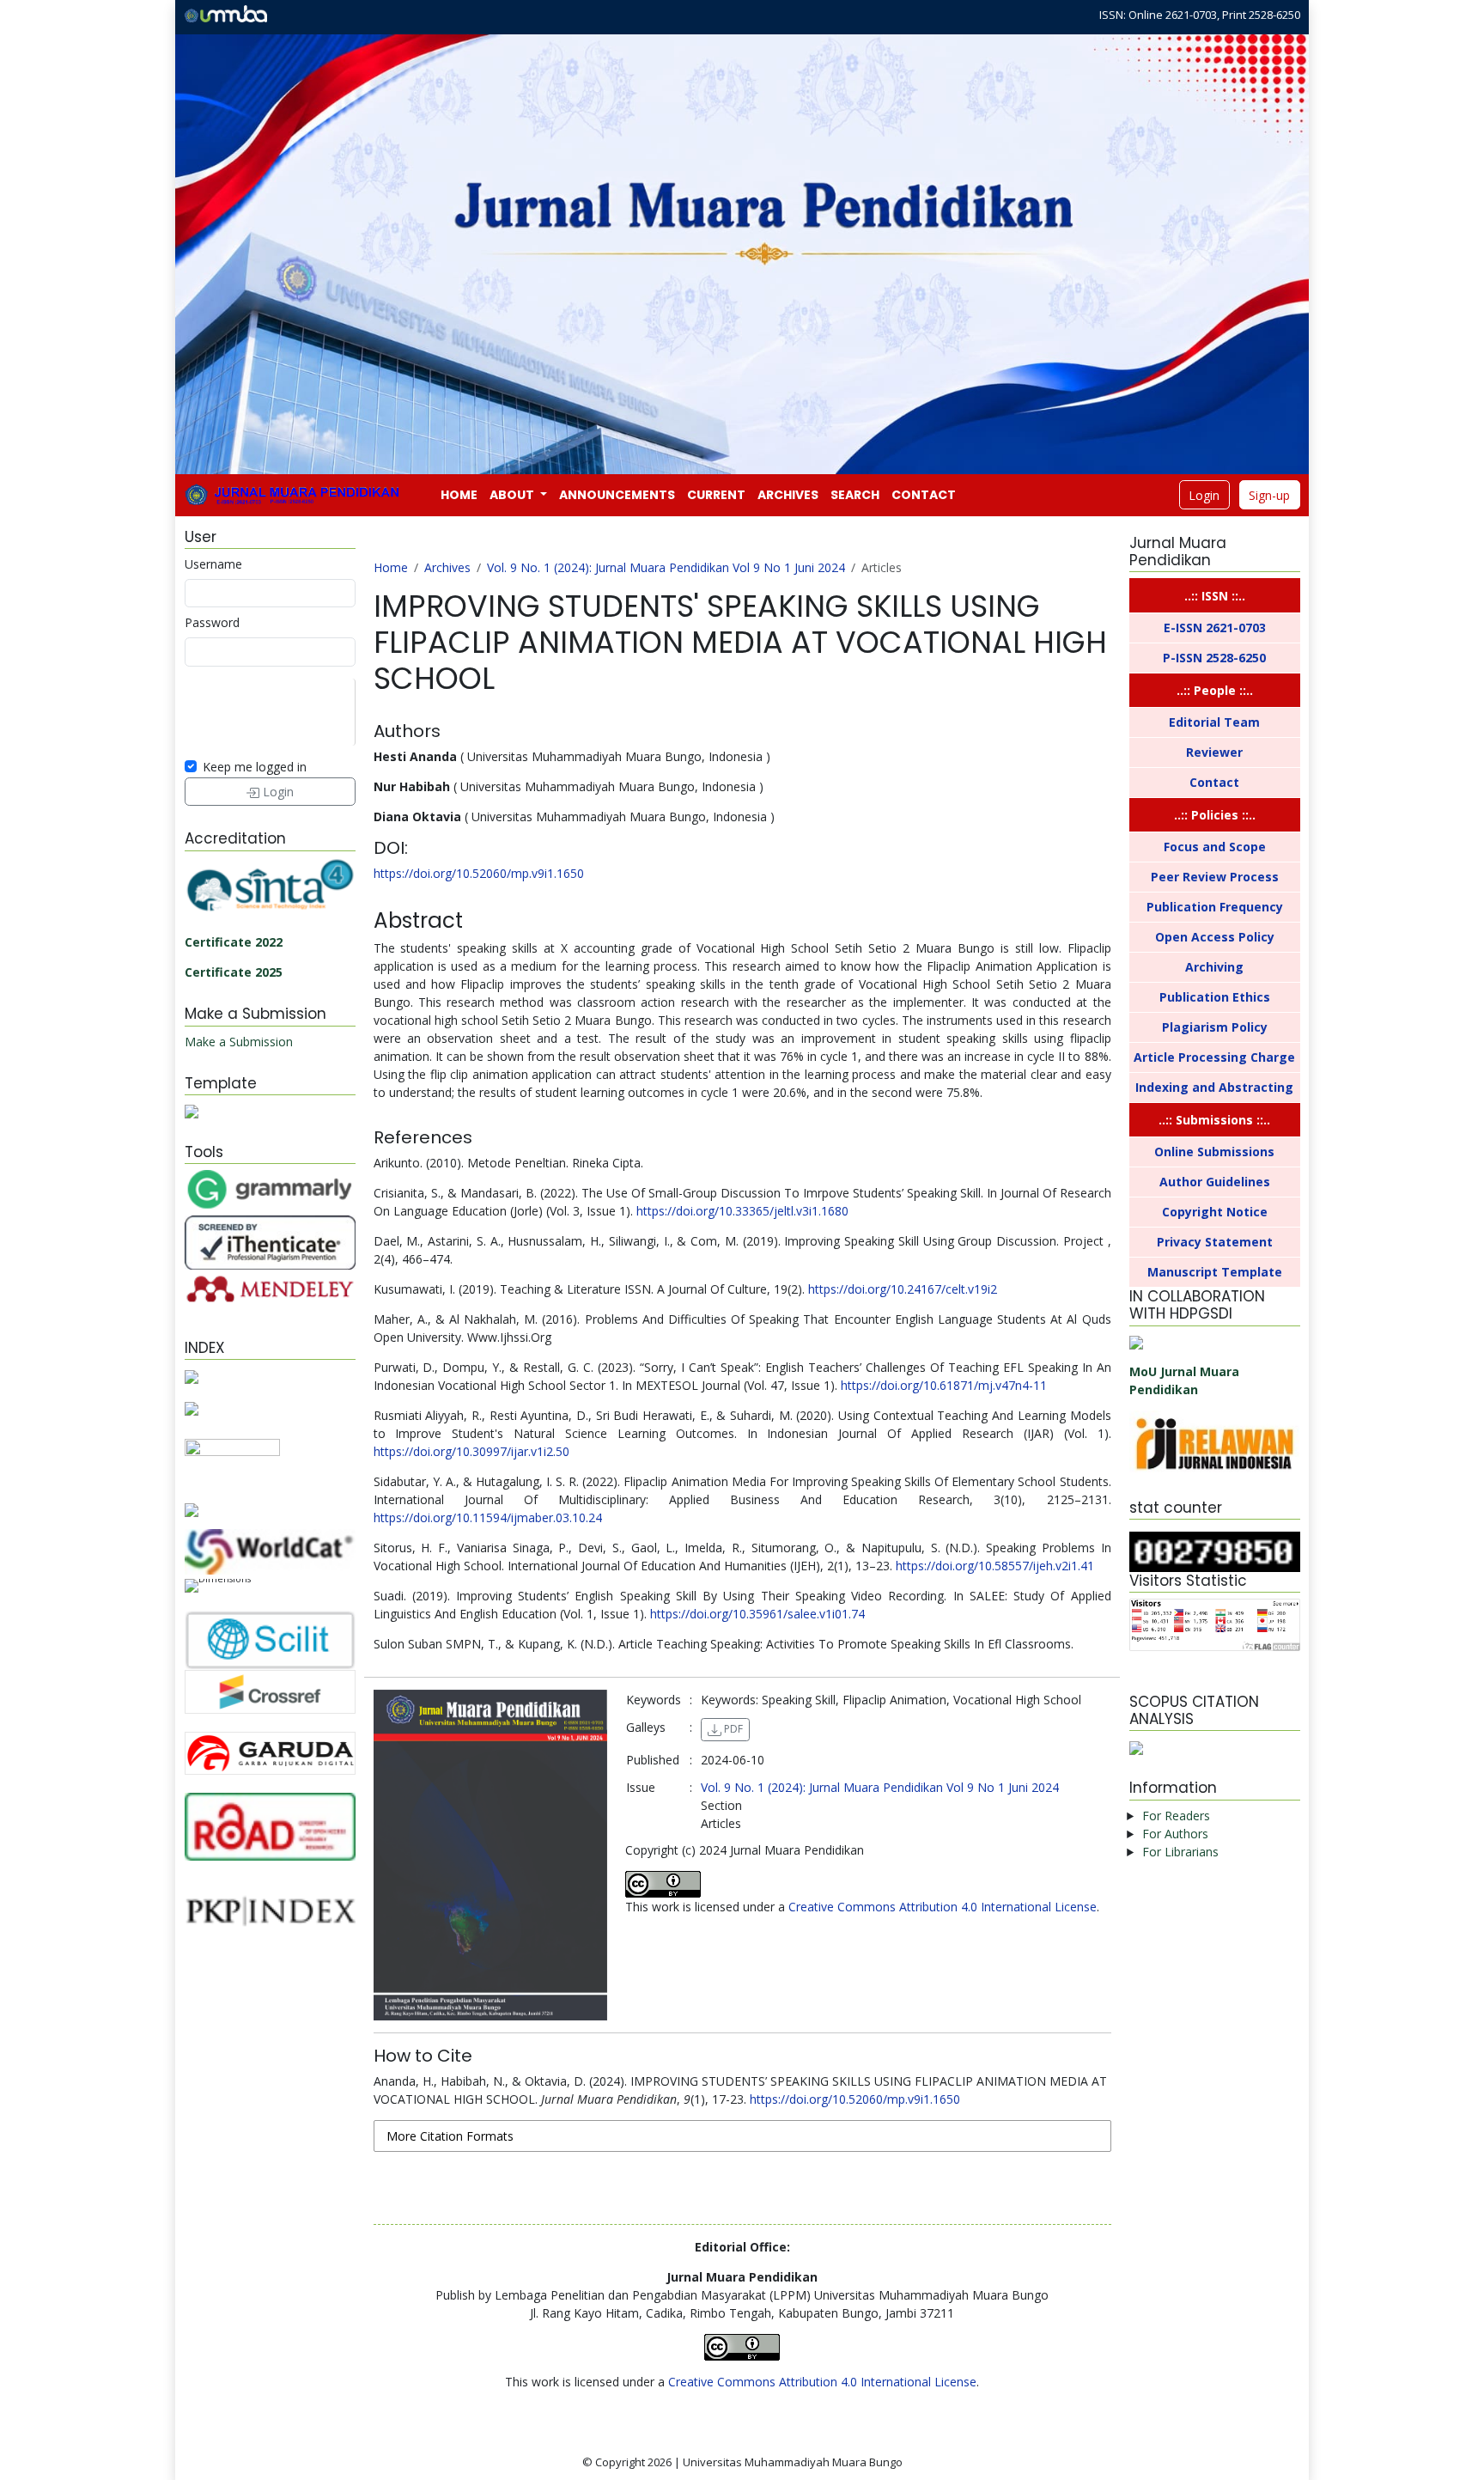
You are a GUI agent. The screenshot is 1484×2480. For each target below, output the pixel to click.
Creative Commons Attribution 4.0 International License (943, 1907)
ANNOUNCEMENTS (617, 495)
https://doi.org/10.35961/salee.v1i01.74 (757, 1614)
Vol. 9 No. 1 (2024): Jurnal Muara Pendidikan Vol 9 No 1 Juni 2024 (666, 567)
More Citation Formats (450, 2136)
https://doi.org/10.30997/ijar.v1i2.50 (471, 1451)
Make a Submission (239, 1042)
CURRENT (716, 495)
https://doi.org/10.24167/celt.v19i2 (903, 1289)
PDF (732, 1729)
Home (391, 567)
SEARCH (855, 495)
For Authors (1175, 1834)
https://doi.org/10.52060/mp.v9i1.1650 (479, 873)
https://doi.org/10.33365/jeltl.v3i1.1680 (742, 1211)
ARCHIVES (788, 495)
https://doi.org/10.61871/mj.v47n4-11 (944, 1385)
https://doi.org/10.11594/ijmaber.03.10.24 (488, 1517)
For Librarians (1180, 1852)
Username (213, 564)
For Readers (1176, 1816)
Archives (447, 567)
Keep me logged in (255, 767)
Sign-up (1269, 495)
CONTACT (924, 495)
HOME (459, 495)
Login (1204, 495)
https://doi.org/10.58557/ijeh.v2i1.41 (995, 1566)
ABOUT (513, 495)
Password (212, 622)
